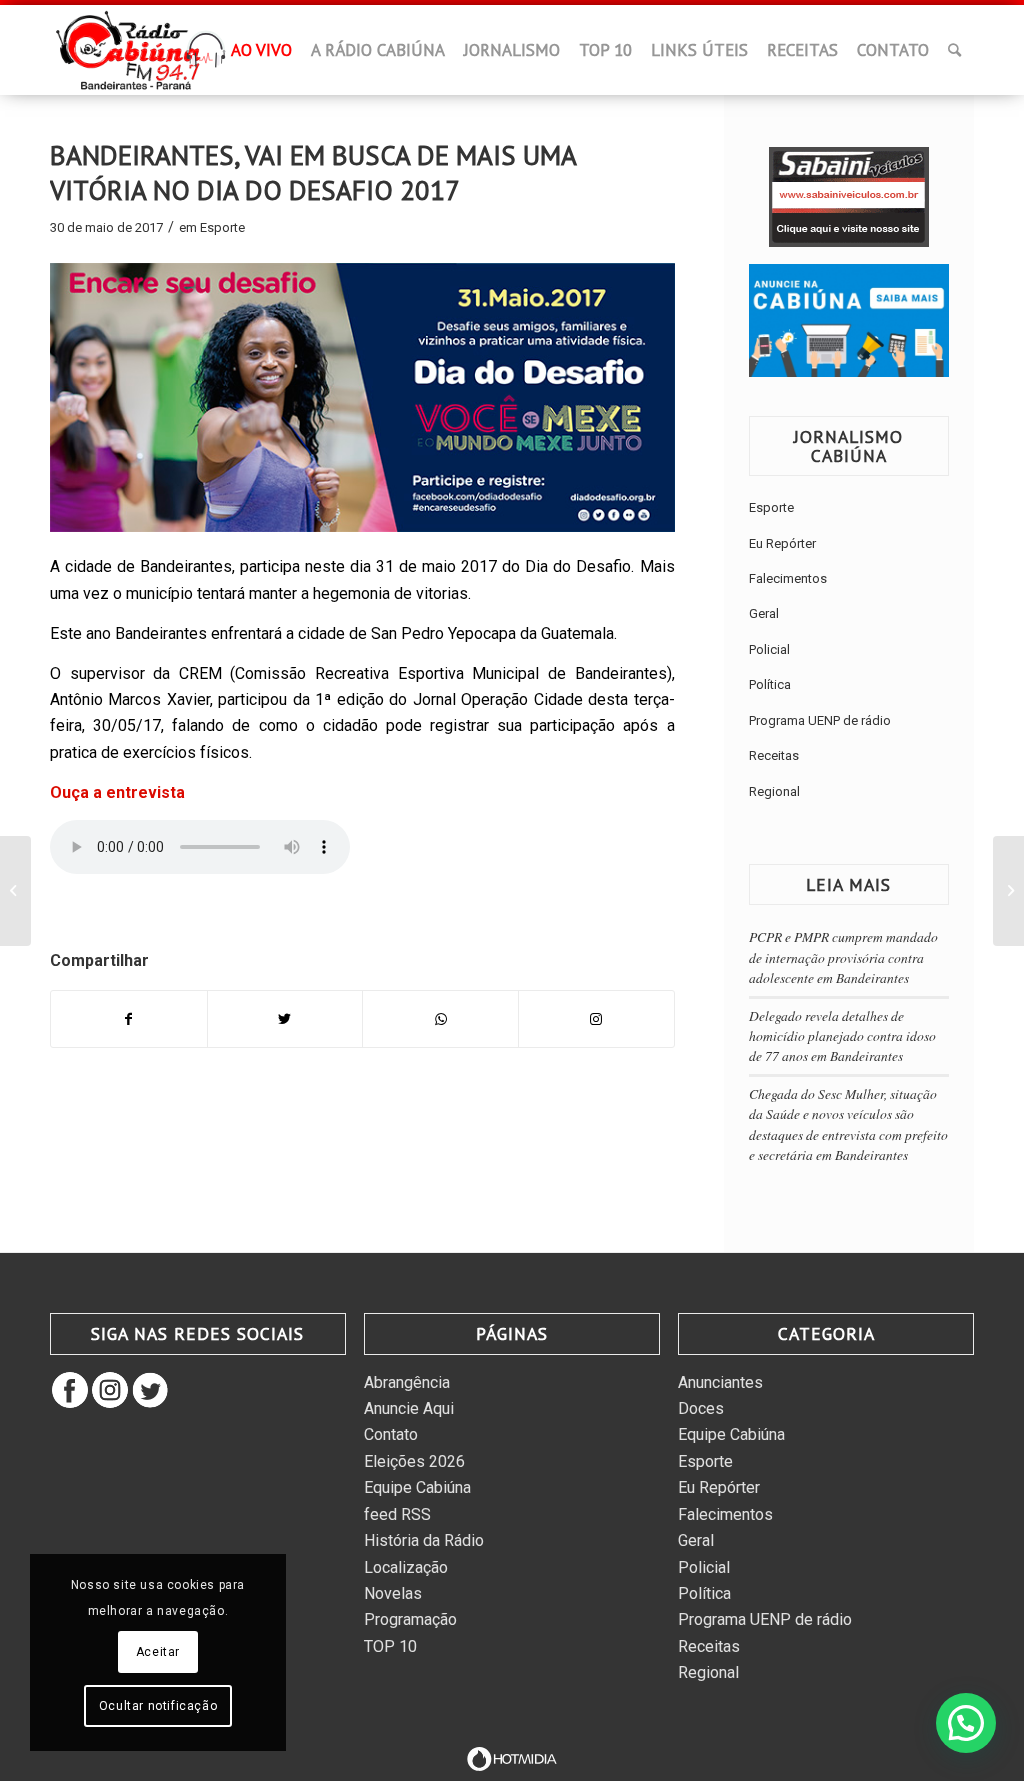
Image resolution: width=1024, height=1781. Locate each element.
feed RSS (397, 1514)
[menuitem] (206, 56)
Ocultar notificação (158, 1706)
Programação (410, 1619)
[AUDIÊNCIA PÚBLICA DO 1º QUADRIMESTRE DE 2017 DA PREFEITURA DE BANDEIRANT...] (15, 891)
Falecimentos (788, 578)
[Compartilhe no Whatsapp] (440, 1019)
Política (770, 684)
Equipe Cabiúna (417, 1487)
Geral (764, 613)
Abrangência (407, 1382)
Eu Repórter (782, 543)
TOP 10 (390, 1646)
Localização (406, 1567)
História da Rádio (424, 1540)
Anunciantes (720, 1382)
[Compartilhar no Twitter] (285, 1019)
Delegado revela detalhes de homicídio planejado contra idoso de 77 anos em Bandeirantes (842, 1036)
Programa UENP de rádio (820, 720)
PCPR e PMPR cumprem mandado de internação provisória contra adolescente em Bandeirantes (843, 957)
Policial (769, 649)
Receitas (774, 755)
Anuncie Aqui (409, 1408)
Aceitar (158, 1652)
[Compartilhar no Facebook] (129, 1019)
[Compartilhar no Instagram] (596, 1019)
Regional (774, 791)
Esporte (222, 227)
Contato (391, 1434)
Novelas (393, 1593)
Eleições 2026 (414, 1461)
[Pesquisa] (954, 50)
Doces (701, 1408)
